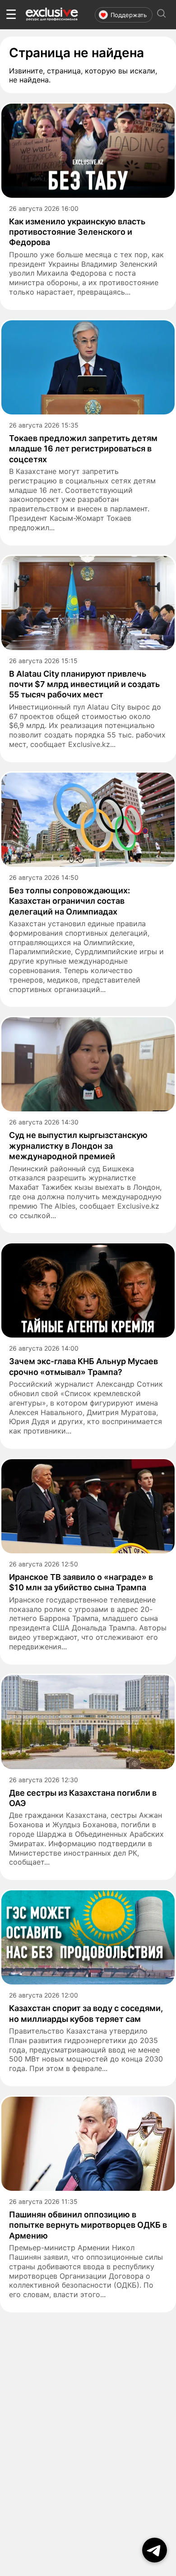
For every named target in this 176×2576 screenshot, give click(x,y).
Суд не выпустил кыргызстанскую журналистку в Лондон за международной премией (78, 1146)
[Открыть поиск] (162, 15)
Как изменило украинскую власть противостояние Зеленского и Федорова (77, 232)
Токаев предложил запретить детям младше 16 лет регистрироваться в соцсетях (83, 449)
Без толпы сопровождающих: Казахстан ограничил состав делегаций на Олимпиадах (69, 901)
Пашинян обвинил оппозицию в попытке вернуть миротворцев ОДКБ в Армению (88, 2225)
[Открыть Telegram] (155, 2550)
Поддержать (129, 15)
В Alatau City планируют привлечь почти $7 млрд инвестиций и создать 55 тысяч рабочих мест (84, 684)
